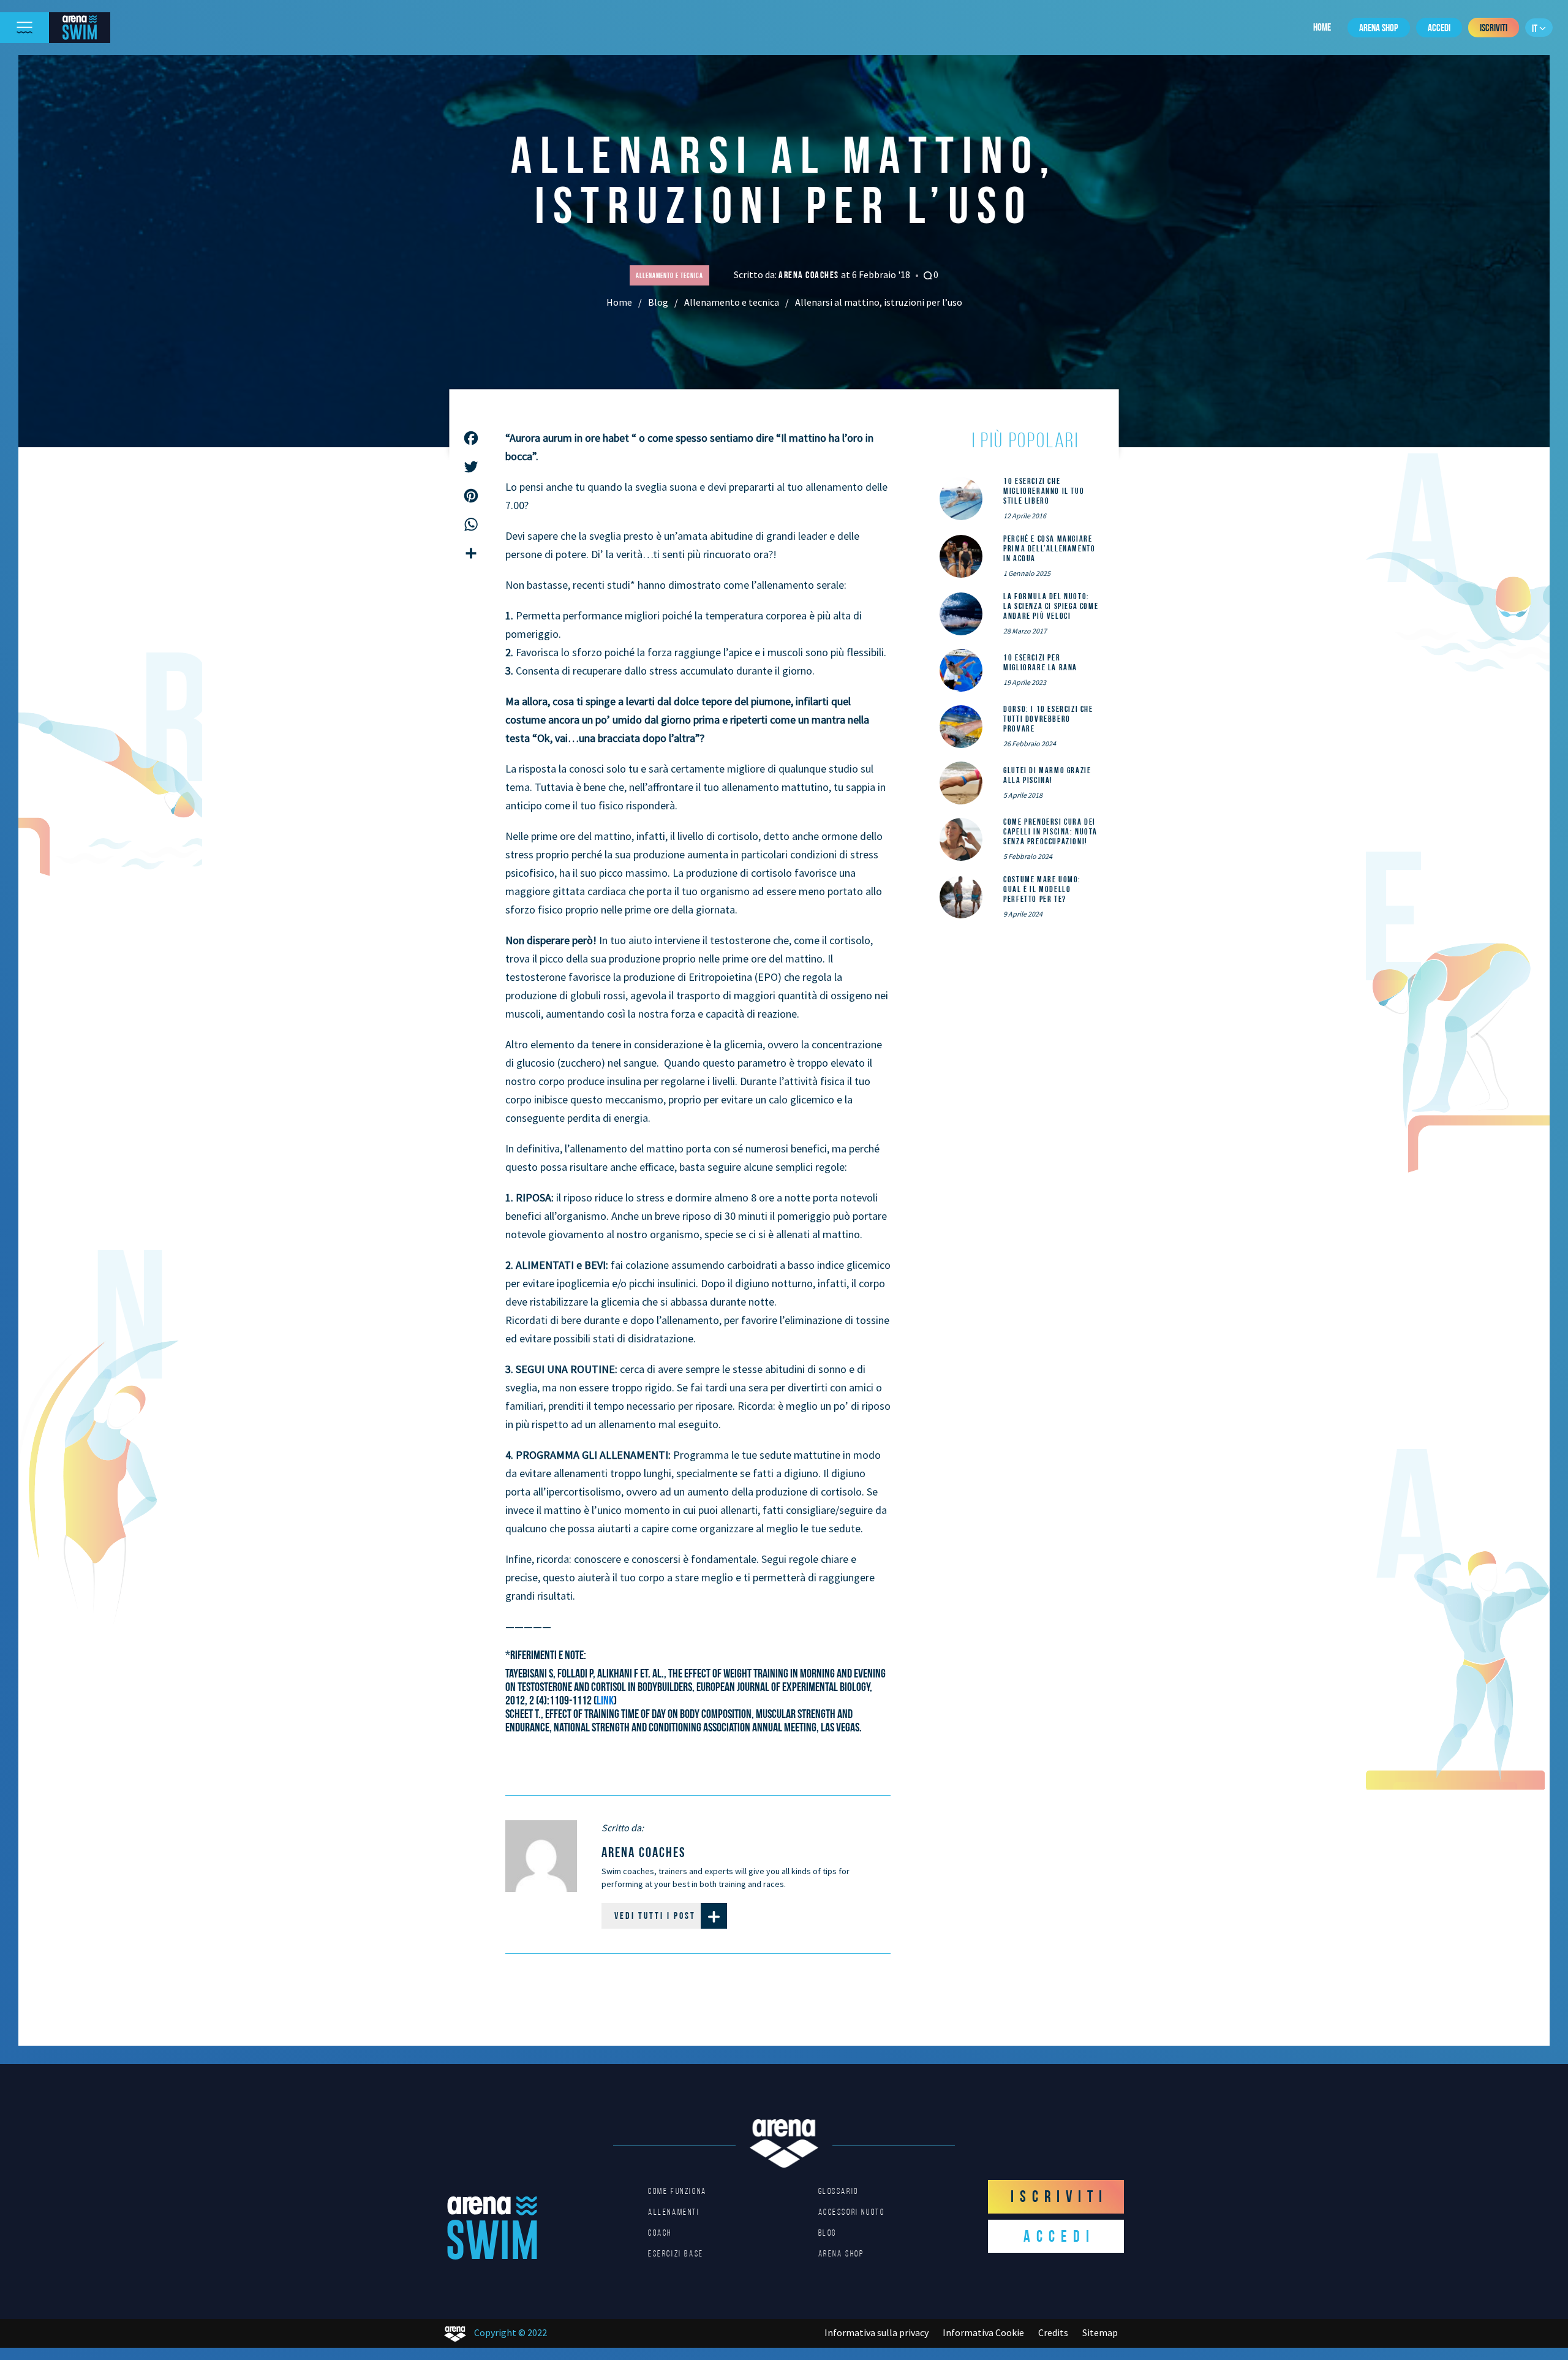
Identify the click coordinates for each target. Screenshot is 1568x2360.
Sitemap (1100, 2332)
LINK (605, 1700)
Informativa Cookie (983, 2332)
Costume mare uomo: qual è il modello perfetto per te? (1042, 889)
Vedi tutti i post (655, 1916)
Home (1322, 27)
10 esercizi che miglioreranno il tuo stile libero (1044, 491)
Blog (658, 302)
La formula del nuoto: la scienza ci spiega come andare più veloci (1051, 606)
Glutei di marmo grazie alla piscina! (1047, 775)
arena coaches (810, 275)
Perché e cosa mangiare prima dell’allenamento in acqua (1049, 548)
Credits (1053, 2332)
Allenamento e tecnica (732, 302)
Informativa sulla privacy (876, 2332)
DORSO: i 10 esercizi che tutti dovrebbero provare (1048, 719)
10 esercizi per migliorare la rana (1040, 662)
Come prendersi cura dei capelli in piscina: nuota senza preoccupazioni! (1050, 831)
